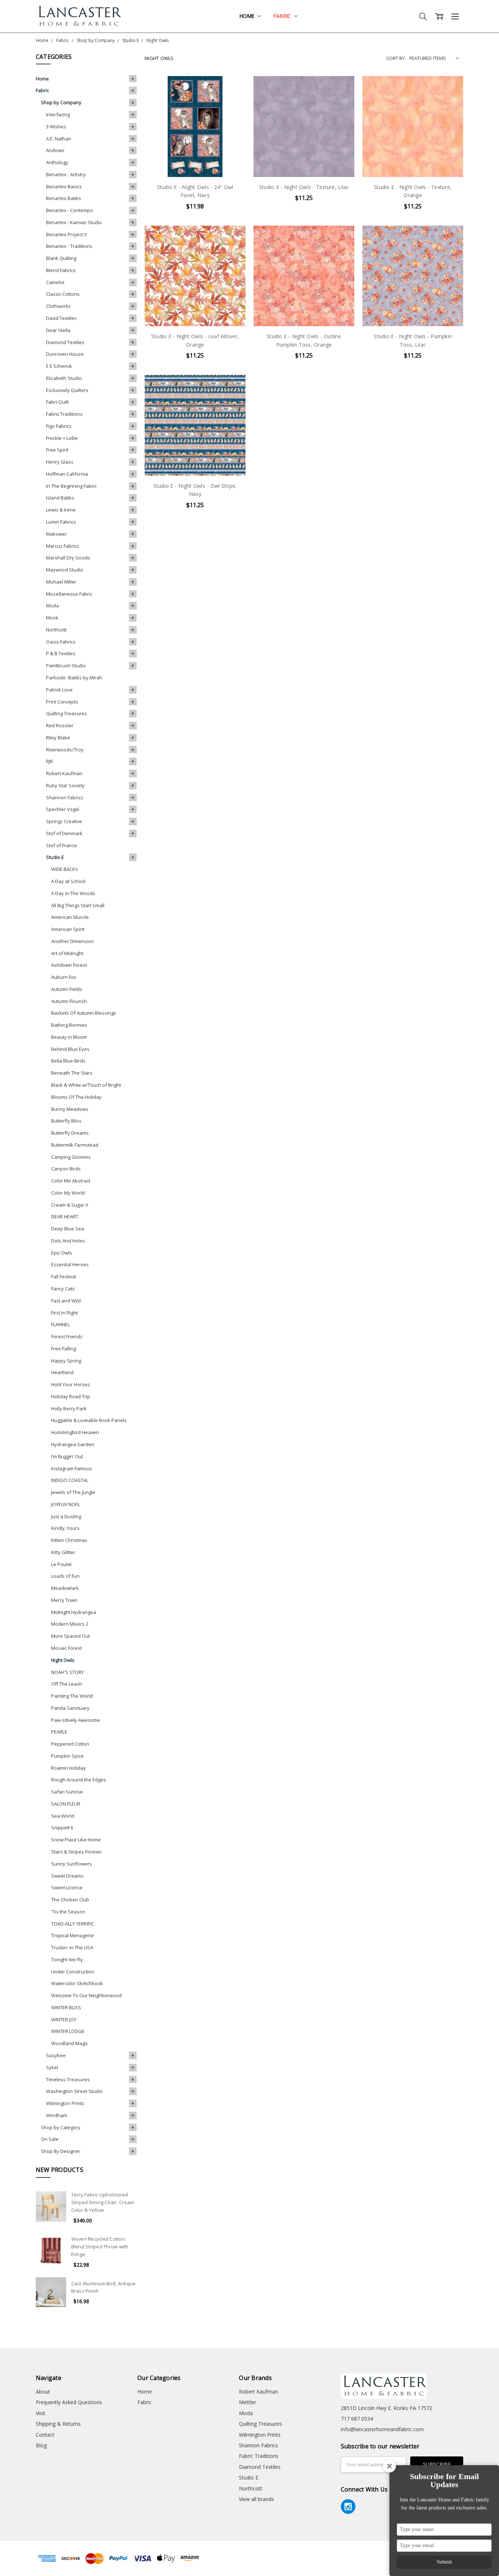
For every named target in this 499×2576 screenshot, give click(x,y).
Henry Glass (60, 462)
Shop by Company (61, 102)
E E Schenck (59, 366)
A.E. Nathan (59, 139)
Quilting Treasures (66, 713)
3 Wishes (56, 127)
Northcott (56, 630)
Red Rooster (60, 725)
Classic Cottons (63, 294)
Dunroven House (65, 354)
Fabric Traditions (64, 414)
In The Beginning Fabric (71, 486)
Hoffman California (67, 474)
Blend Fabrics (61, 270)
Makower (56, 534)
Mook (52, 618)
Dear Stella (58, 330)
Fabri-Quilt (57, 402)
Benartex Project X (66, 234)
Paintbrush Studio (66, 665)
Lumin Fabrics (61, 522)
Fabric (283, 16)
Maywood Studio (65, 570)
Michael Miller (61, 582)
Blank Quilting (61, 258)
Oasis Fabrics (61, 642)
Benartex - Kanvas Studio (74, 222)
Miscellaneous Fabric (69, 594)
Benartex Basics (64, 186)
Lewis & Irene (61, 510)
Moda (52, 606)
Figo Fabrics (59, 426)
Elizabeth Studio (64, 378)
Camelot (55, 282)
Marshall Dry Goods (68, 558)
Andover (55, 150)
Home (247, 16)
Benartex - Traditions (69, 246)
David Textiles (61, 318)
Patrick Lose (59, 690)
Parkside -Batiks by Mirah (74, 678)
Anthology (57, 162)
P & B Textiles (61, 653)
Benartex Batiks (64, 198)
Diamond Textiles (65, 342)
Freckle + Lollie (62, 438)
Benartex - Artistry (66, 174)
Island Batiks (60, 498)
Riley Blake (58, 738)
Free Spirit (57, 450)
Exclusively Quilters (67, 390)
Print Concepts (62, 702)
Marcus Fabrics (63, 546)
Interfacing (58, 114)
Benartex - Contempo (70, 210)
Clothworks (58, 306)
